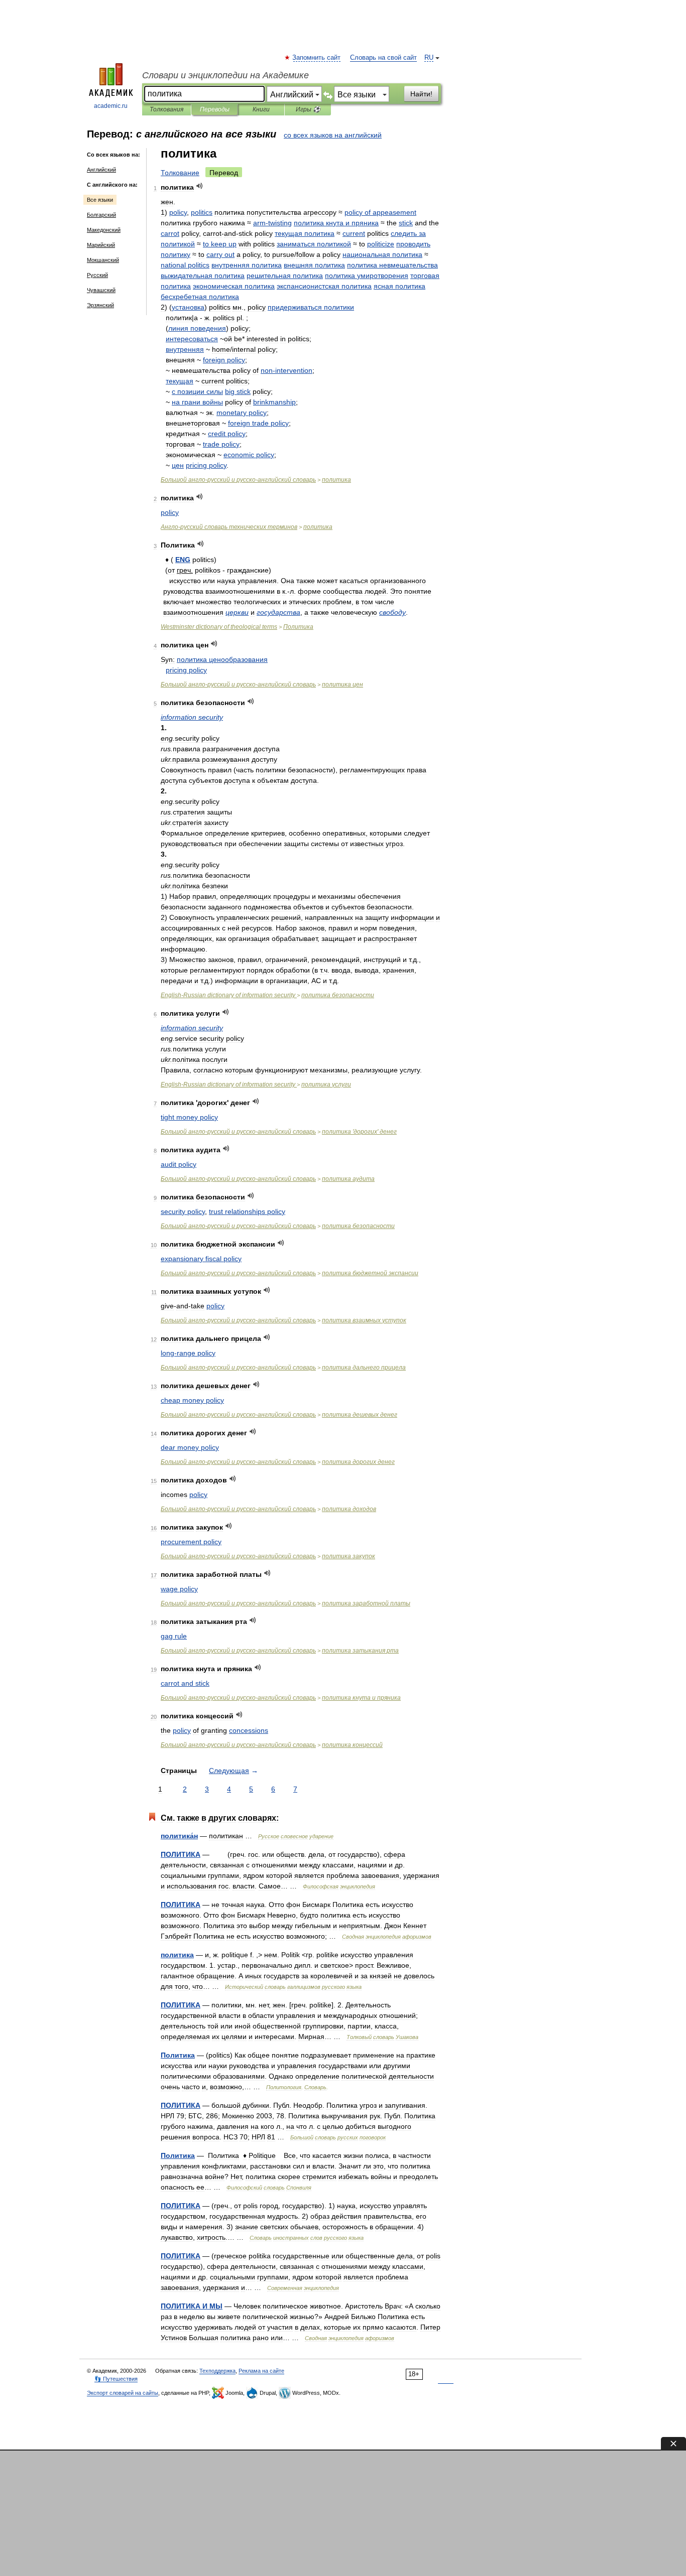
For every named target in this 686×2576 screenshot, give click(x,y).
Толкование (180, 173)
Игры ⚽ (308, 109)
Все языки (100, 200)
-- (238, 480)
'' (359, 1132)
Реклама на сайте (261, 2371)
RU (429, 58)
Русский (97, 275)
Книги (261, 109)
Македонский (104, 230)
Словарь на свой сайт (383, 58)
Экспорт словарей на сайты (123, 2393)
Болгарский (101, 215)
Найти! (421, 94)
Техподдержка (217, 2371)
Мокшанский (103, 260)
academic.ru (111, 106)
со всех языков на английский (333, 135)
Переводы (215, 109)
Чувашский (101, 290)
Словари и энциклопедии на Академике (225, 75)
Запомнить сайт (317, 58)
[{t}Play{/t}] (200, 186)
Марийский (101, 245)
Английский (101, 170)
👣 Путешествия (116, 2379)
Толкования (166, 109)
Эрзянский (100, 305)
